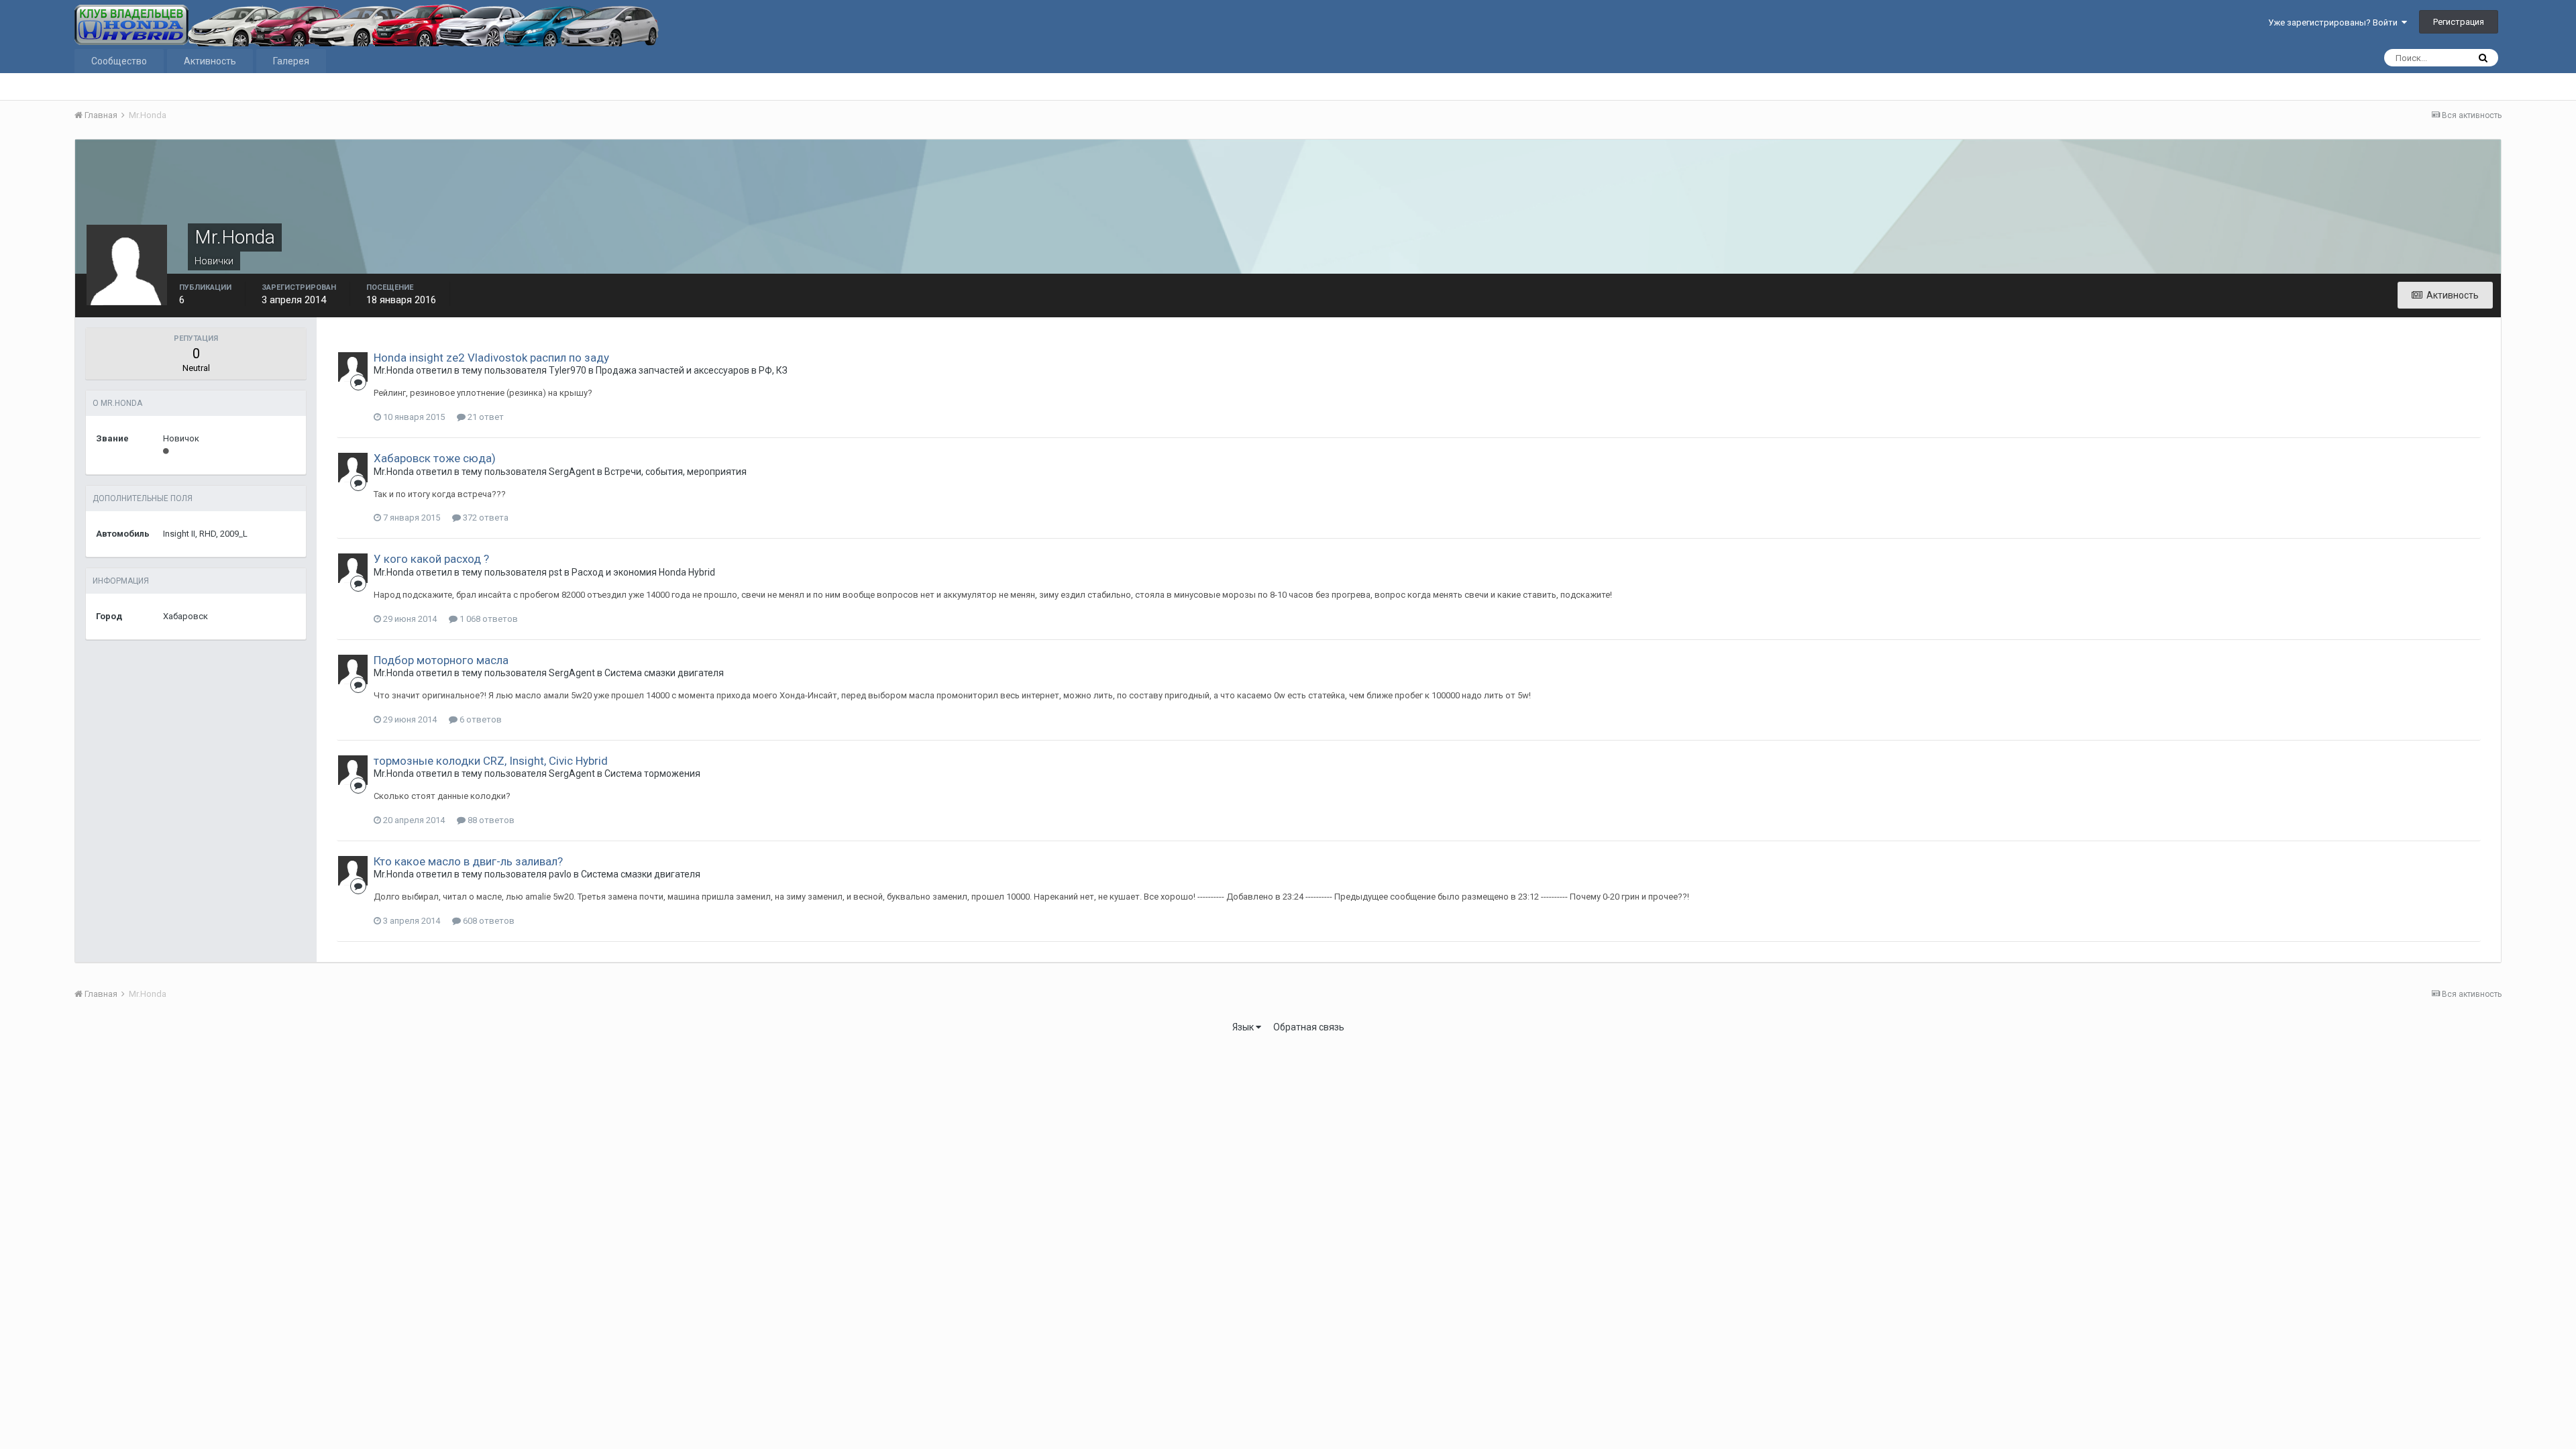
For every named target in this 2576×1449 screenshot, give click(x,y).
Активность (210, 61)
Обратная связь (1309, 1027)
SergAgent (572, 472)
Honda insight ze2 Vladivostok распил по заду (491, 358)
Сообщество (119, 61)
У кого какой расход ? (431, 559)
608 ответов (488, 921)
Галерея (291, 61)
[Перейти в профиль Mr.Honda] (353, 367)
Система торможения (652, 773)
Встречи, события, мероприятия (676, 472)
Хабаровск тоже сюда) (435, 458)
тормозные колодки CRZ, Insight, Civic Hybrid (491, 761)
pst (555, 572)
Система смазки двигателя (664, 673)
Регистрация (2459, 22)
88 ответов (490, 820)
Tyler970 (568, 370)
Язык (1244, 1027)
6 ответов (480, 719)
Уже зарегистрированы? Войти (2335, 22)
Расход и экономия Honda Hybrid (643, 572)
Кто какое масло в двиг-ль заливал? (468, 861)
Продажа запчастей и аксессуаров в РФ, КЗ (692, 370)
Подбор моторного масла (441, 660)
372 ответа (485, 518)
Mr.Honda (394, 370)
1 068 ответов (488, 619)
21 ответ (485, 417)
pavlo (560, 874)
